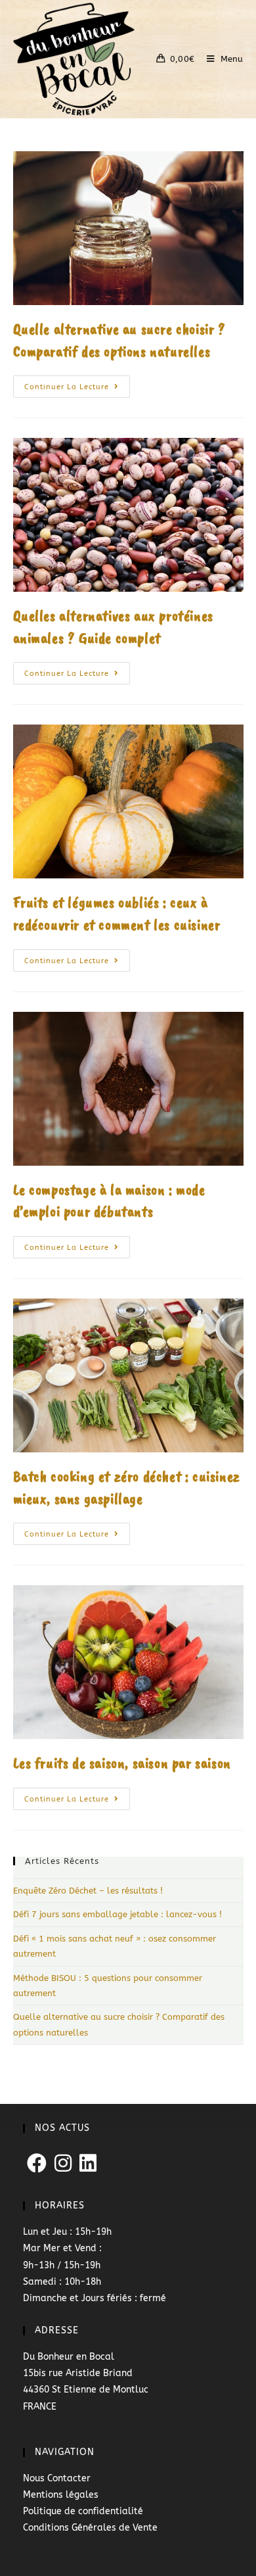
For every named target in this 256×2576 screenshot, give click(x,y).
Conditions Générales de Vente (90, 2528)
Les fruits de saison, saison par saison (122, 1763)
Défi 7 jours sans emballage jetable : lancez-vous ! (117, 1914)
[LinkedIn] (88, 2164)
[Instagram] (63, 2164)
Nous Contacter (57, 2478)
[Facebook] (37, 2164)
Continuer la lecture (77, 383)
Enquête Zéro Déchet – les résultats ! (88, 1891)
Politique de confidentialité (83, 2511)
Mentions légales (61, 2495)
